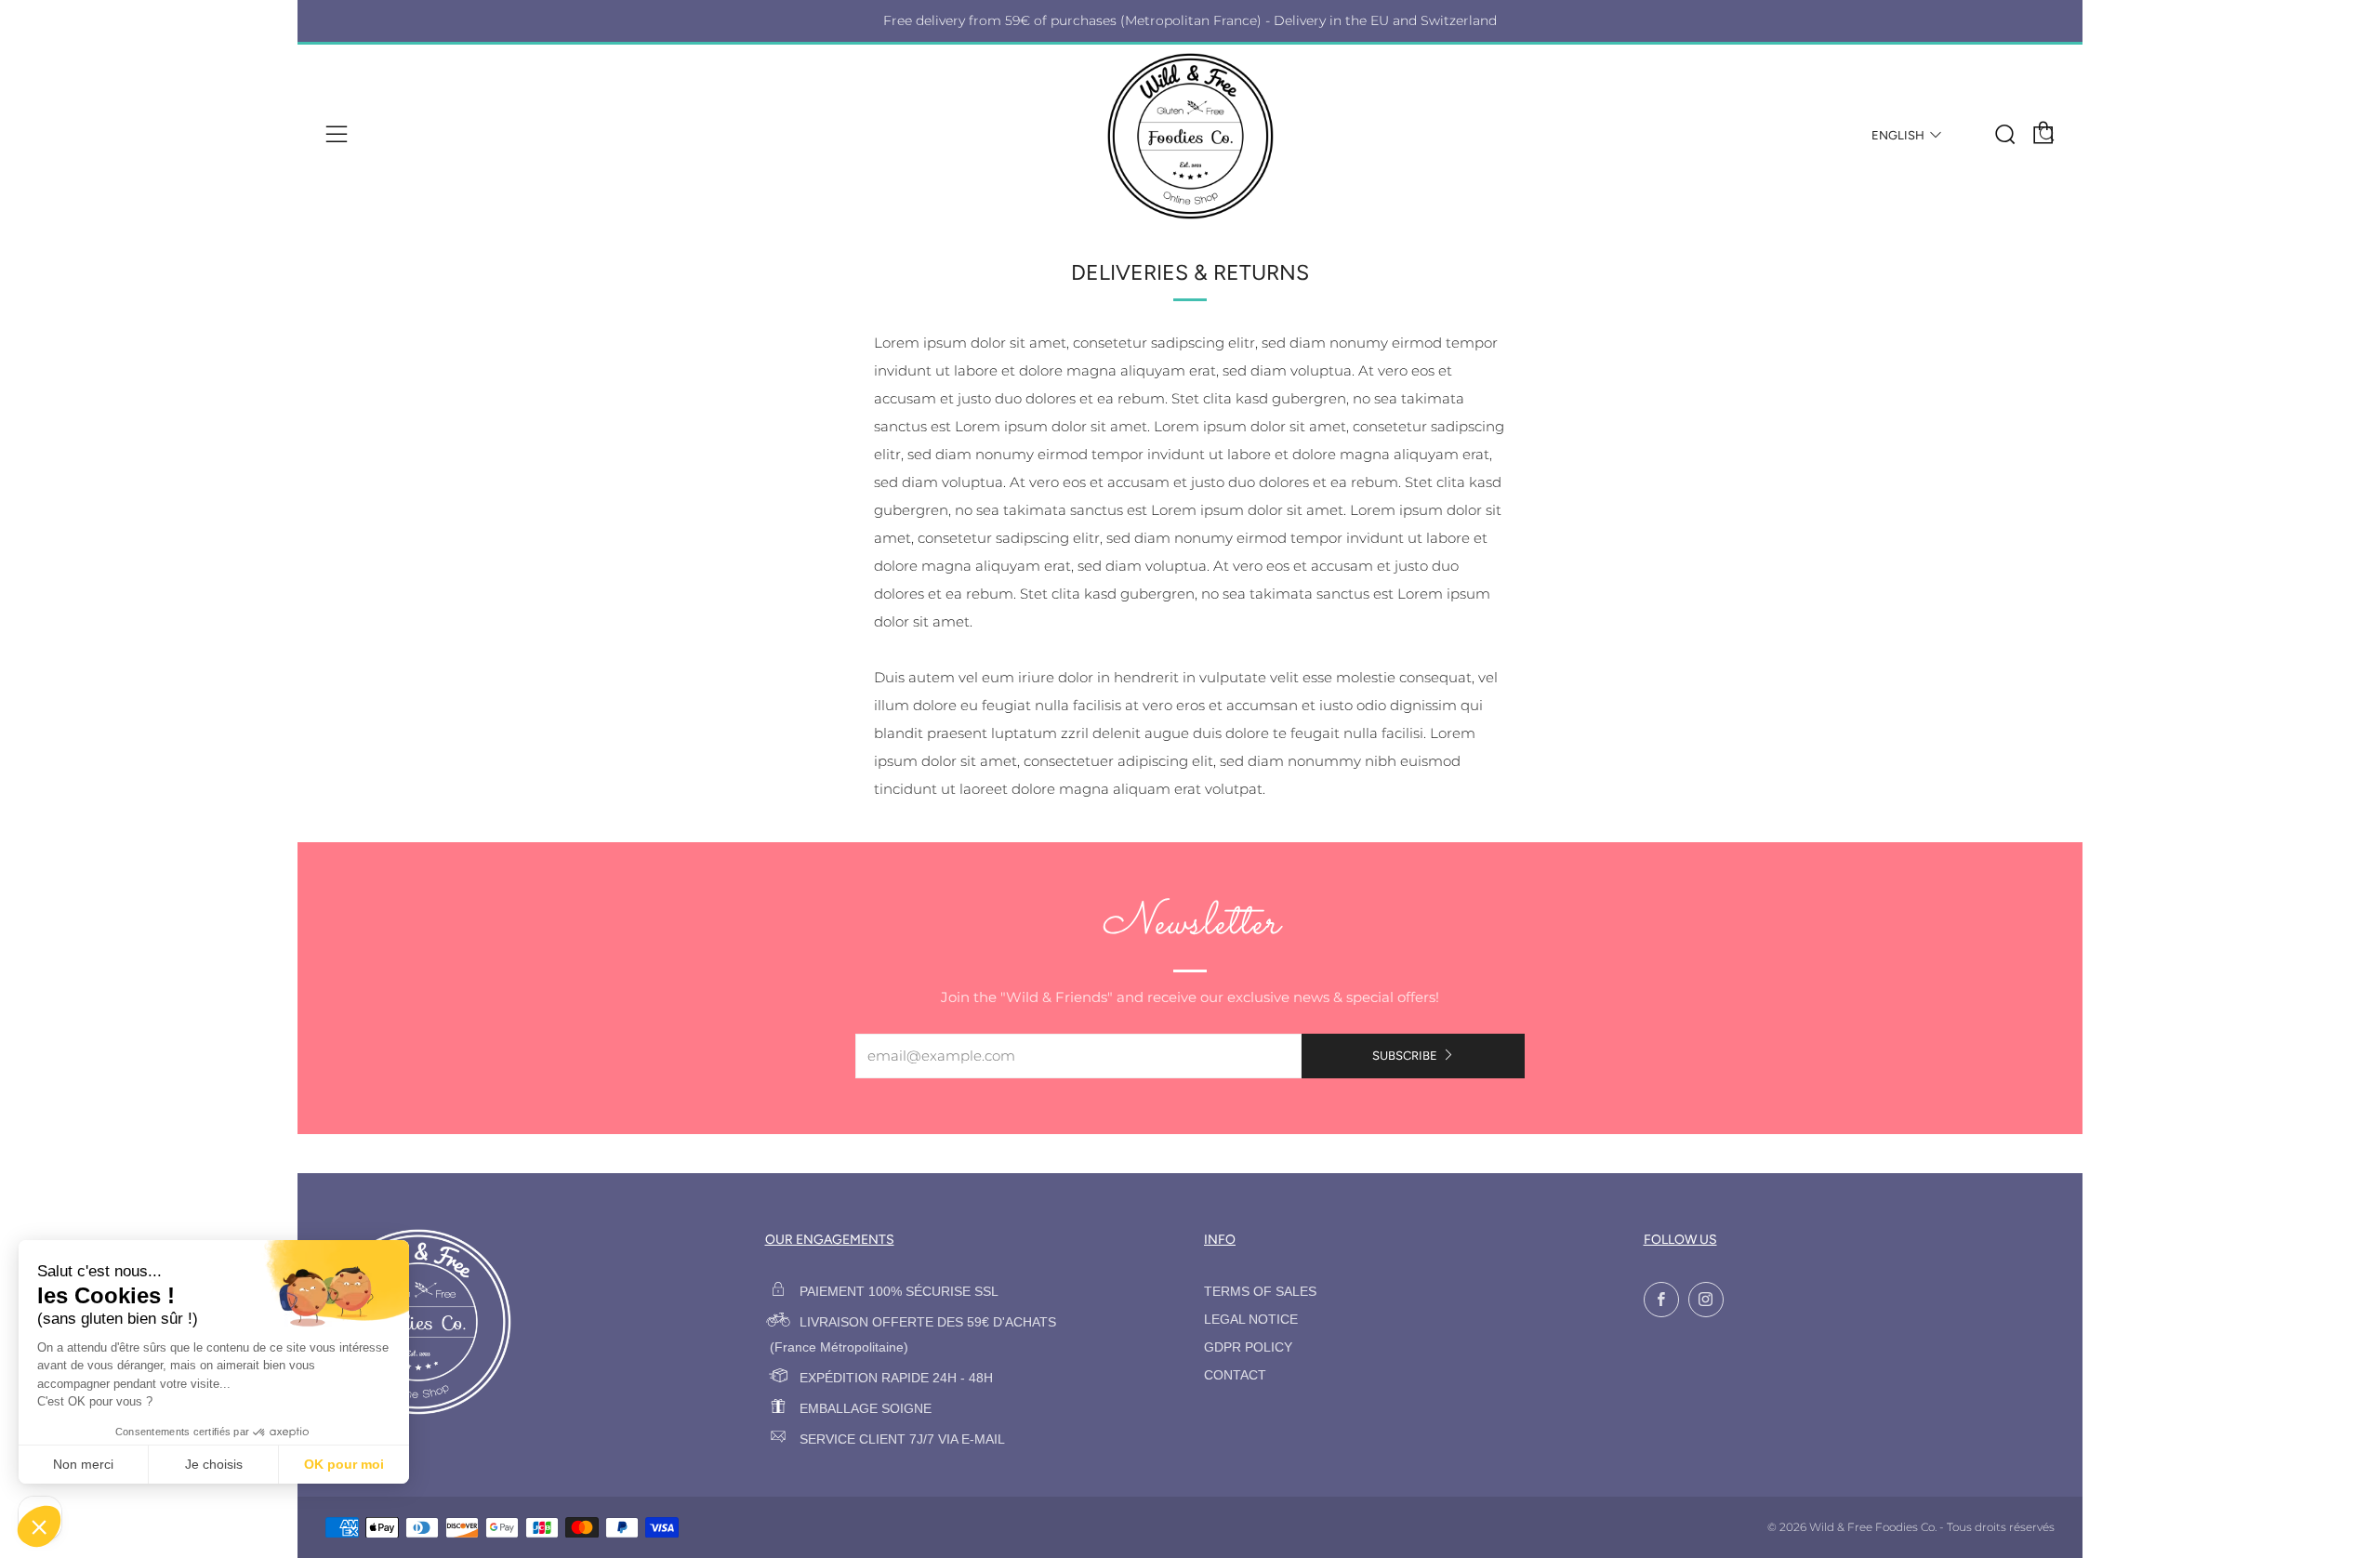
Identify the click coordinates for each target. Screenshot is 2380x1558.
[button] (39, 1526)
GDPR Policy (1248, 1347)
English (1898, 135)
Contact (1235, 1375)
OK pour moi (344, 1464)
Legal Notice (1251, 1320)
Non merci (83, 1464)
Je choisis (214, 1464)
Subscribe (1405, 1056)
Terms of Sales (1260, 1292)
